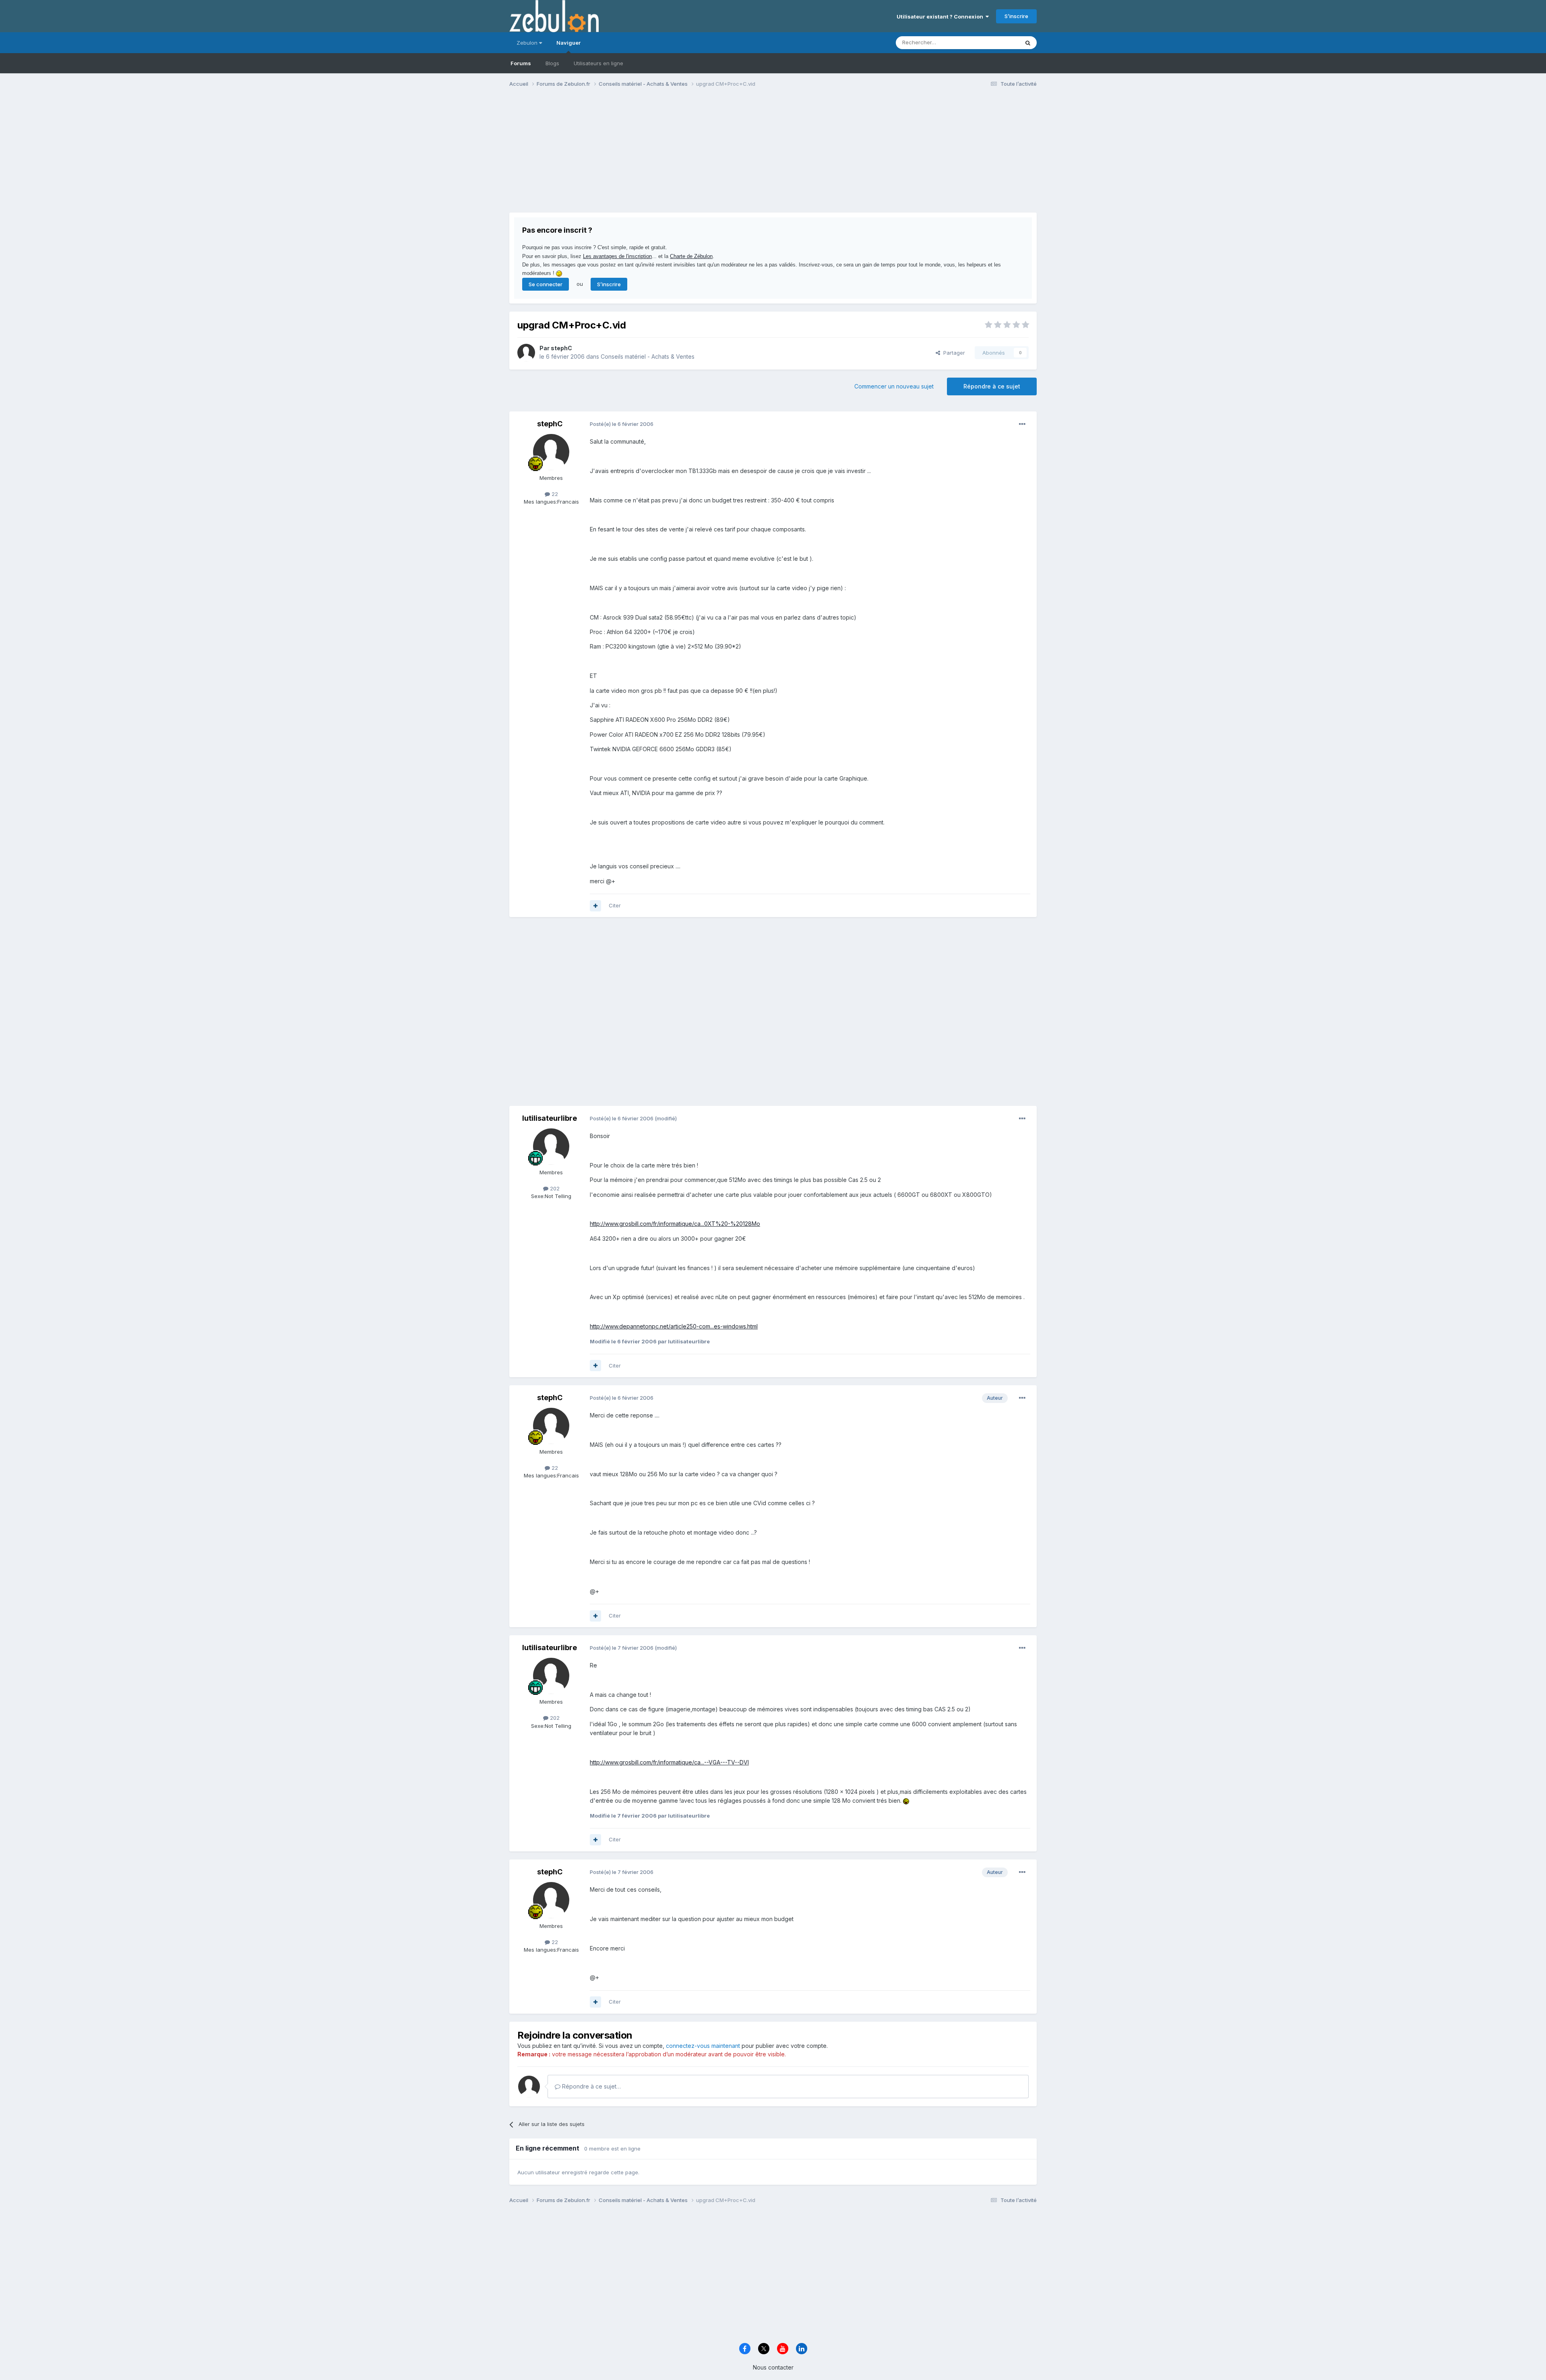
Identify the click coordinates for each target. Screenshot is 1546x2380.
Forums (521, 63)
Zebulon (528, 43)
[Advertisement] (656, 156)
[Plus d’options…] (1022, 424)
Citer (615, 905)
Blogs (552, 63)
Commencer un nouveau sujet (894, 386)
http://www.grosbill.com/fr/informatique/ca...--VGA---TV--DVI (669, 1762)
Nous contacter (773, 2367)
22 (554, 494)
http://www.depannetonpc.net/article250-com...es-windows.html (674, 1326)
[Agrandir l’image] (906, 1800)
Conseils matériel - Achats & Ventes (648, 356)
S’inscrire (1016, 16)
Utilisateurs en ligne (598, 63)
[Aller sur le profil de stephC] (526, 353)
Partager (953, 353)
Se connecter (546, 284)
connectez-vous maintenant (703, 2046)
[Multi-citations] (595, 906)
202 (554, 1188)
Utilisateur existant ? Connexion (941, 17)
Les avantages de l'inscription (617, 256)
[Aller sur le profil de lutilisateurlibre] (551, 1147)
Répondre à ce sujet (992, 386)
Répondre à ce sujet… (591, 2086)
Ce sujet (998, 42)
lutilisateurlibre (550, 1118)
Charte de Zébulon (691, 256)
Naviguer (568, 43)
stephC (561, 348)
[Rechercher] (1028, 43)
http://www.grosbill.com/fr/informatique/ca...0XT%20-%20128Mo (675, 1224)
